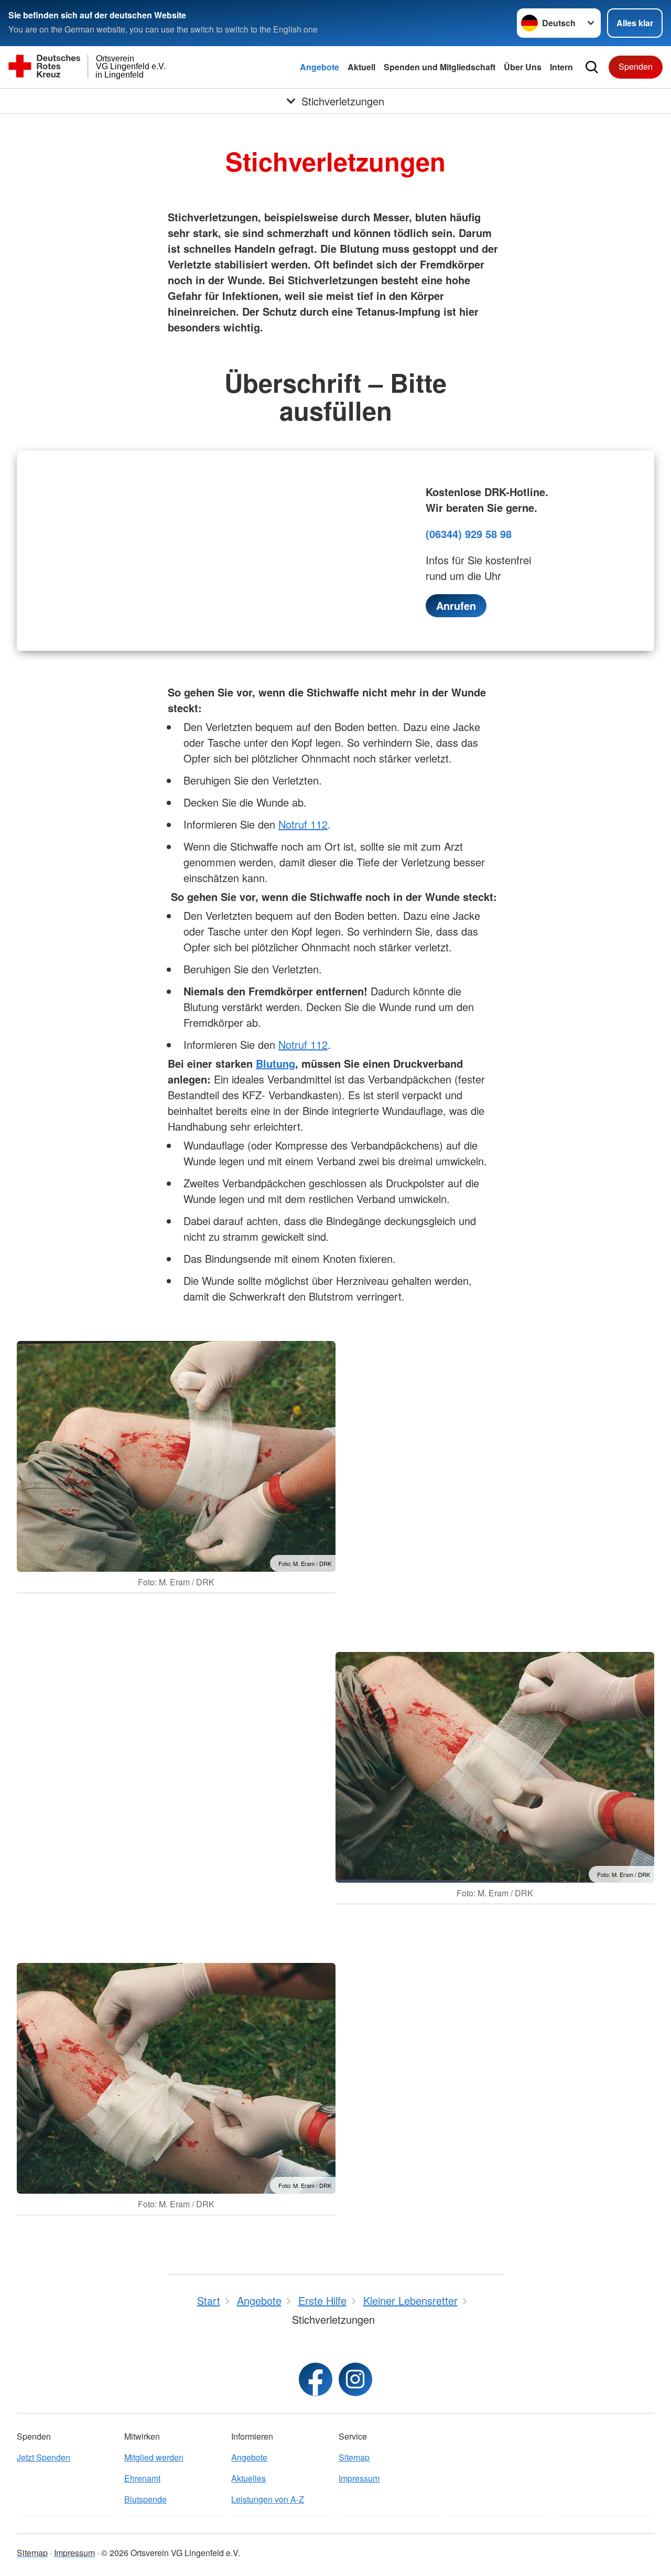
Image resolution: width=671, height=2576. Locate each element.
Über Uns (523, 67)
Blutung (275, 1063)
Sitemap (354, 2457)
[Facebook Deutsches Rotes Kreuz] (316, 2379)
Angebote (320, 67)
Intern (561, 67)
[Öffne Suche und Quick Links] (592, 67)
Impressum (359, 2478)
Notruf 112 (303, 824)
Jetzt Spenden (44, 2457)
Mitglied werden (154, 2457)
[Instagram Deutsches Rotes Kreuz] (355, 2379)
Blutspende (145, 2499)
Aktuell (361, 67)
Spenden (636, 66)
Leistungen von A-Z (268, 2499)
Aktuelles (248, 2478)
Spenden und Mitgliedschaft (440, 67)
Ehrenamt (142, 2478)
